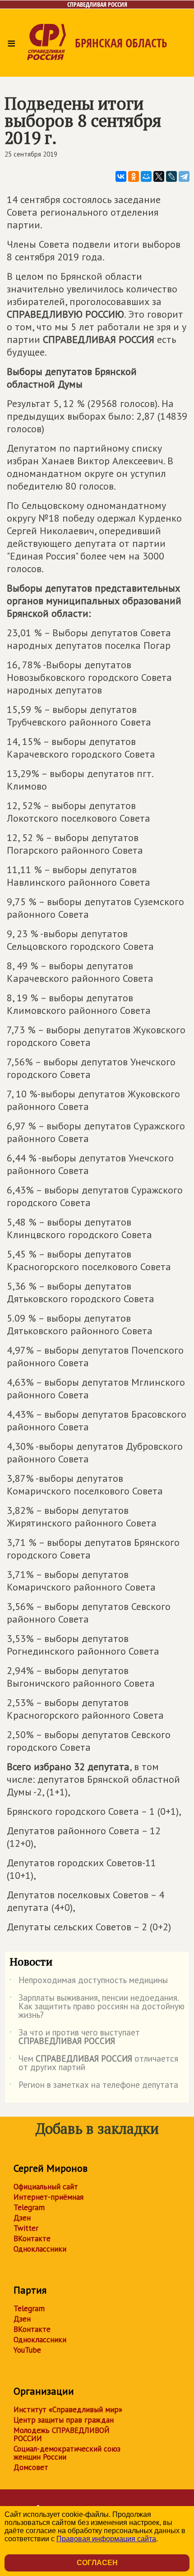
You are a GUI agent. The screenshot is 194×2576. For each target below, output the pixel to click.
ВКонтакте (32, 2238)
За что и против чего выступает (75, 2037)
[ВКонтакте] (121, 176)
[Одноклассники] (134, 176)
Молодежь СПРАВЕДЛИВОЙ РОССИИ (62, 2434)
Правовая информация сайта (106, 2539)
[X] (159, 176)
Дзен (22, 2218)
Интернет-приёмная (48, 2197)
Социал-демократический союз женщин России (67, 2453)
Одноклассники (40, 2249)
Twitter (26, 2228)
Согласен (97, 2563)
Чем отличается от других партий (94, 2063)
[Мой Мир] (146, 176)
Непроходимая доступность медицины (89, 1982)
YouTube (27, 2350)
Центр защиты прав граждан (64, 2420)
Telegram (29, 2207)
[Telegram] (184, 176)
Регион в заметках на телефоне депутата (94, 2086)
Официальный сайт (46, 2187)
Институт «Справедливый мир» (68, 2410)
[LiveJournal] (171, 176)
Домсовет (31, 2467)
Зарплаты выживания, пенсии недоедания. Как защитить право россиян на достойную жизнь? (97, 2007)
